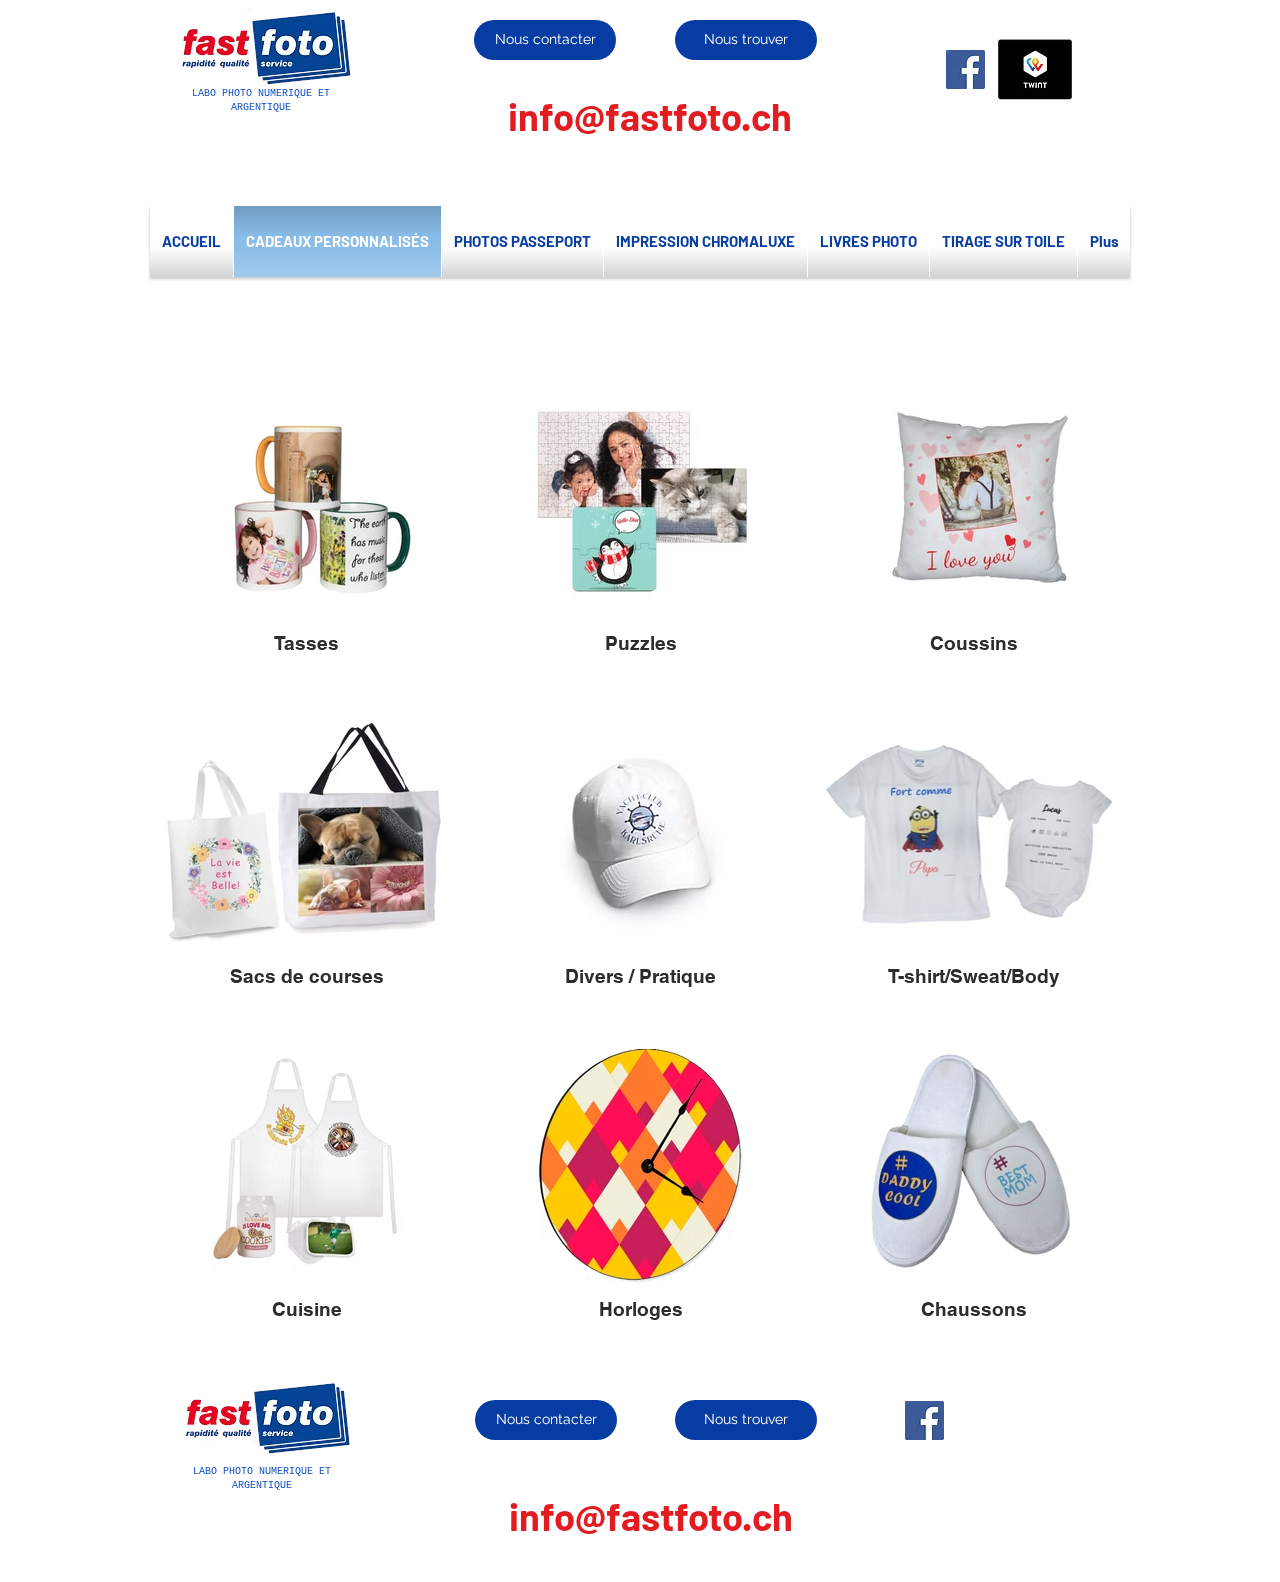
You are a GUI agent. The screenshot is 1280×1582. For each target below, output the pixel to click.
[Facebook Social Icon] (965, 69)
